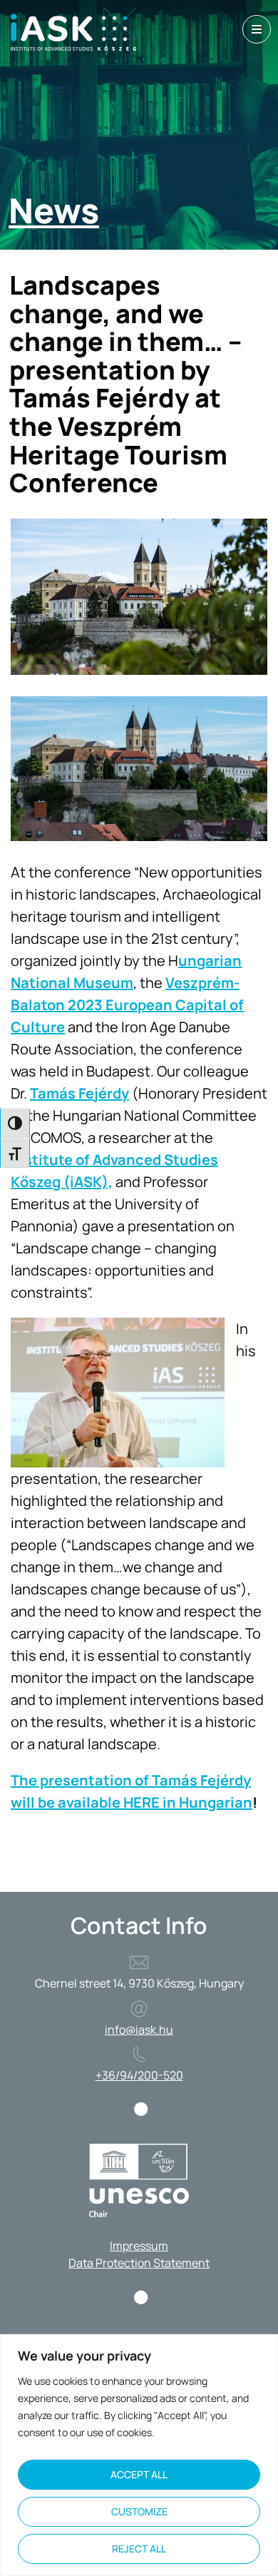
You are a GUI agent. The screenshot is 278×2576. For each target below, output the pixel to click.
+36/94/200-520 (139, 2075)
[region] (139, 2455)
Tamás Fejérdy (79, 1093)
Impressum (139, 2246)
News (54, 210)
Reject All (139, 2549)
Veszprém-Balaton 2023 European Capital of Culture (127, 1005)
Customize (139, 2511)
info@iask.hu (139, 2030)
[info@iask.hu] (139, 2009)
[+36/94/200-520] (139, 2055)
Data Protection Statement (139, 2263)
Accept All (139, 2474)
